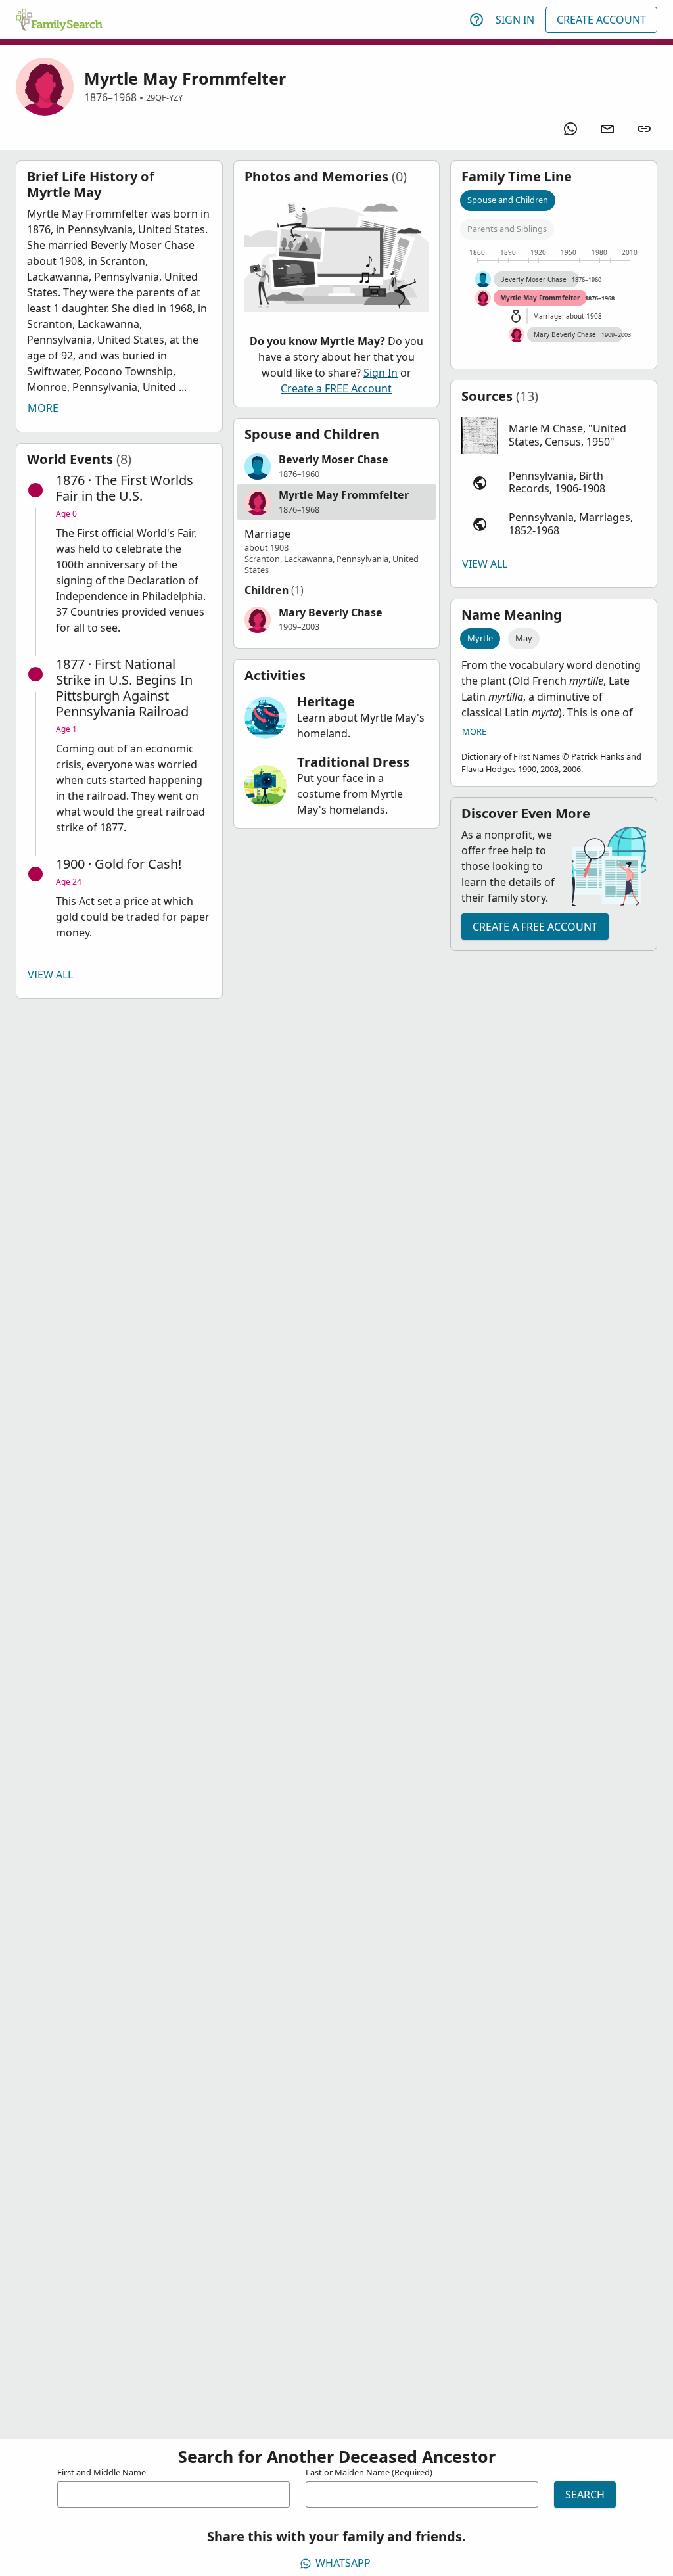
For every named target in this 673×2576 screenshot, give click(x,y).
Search (585, 2495)
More (43, 408)
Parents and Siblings (507, 229)
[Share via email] (607, 129)
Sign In (515, 20)
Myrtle (480, 638)
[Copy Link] (644, 129)
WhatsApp (343, 2563)
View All (50, 975)
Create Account (601, 20)
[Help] (476, 20)
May (524, 638)
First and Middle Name (102, 2472)
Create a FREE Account (336, 388)
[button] (337, 467)
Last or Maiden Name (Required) (369, 2472)
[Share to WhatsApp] (570, 129)
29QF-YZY (164, 97)
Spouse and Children (508, 200)
